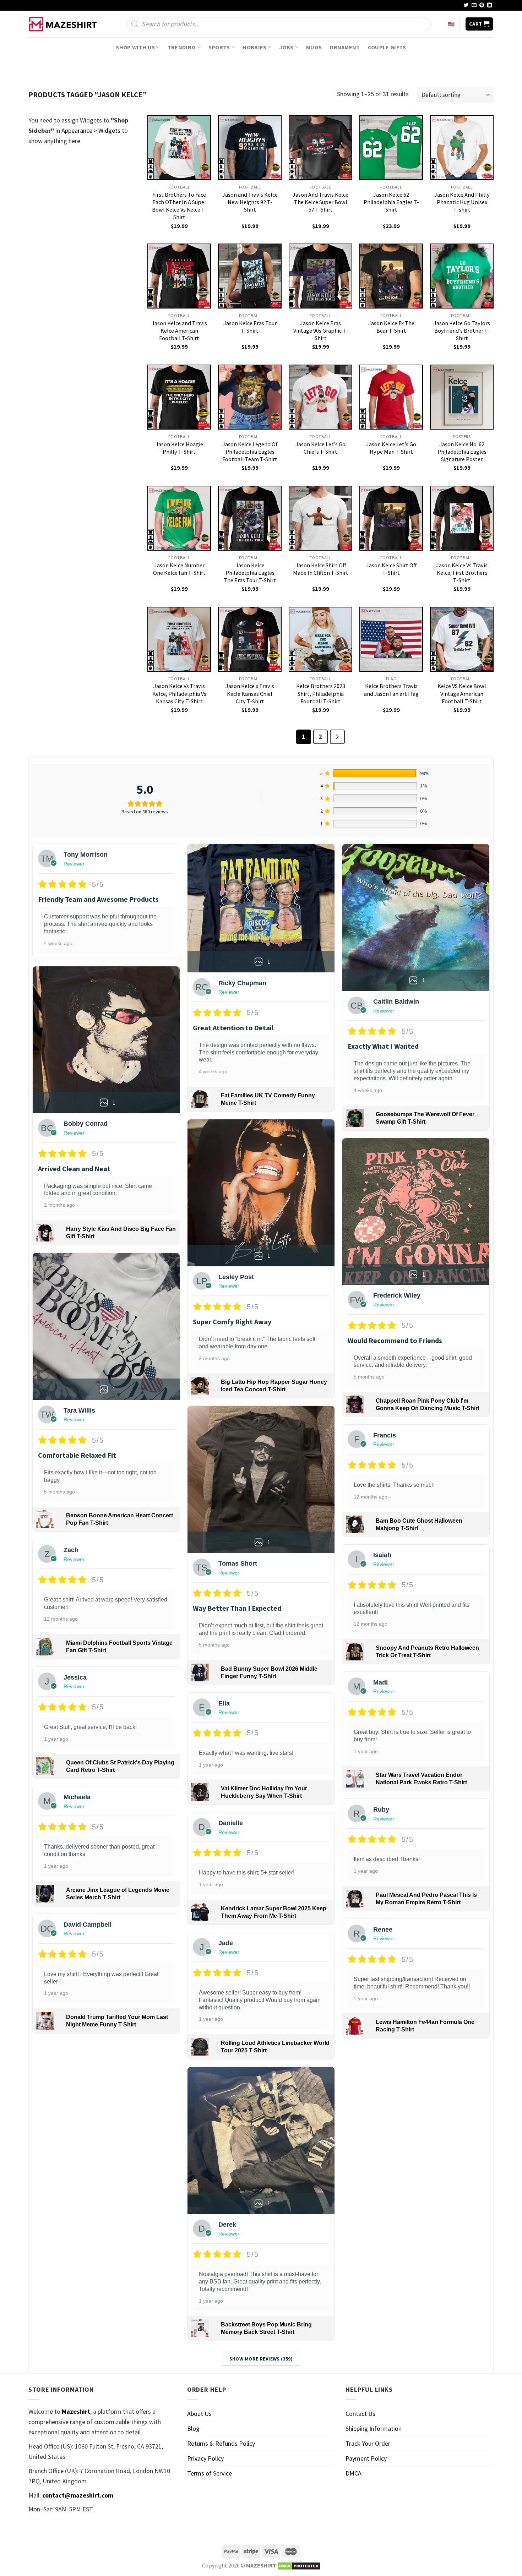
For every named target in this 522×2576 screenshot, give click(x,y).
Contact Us (360, 2414)
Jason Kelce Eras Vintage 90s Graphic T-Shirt (321, 331)
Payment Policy (366, 2458)
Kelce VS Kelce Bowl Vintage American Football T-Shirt (462, 693)
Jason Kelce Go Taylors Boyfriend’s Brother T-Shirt (462, 331)
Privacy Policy (205, 2458)
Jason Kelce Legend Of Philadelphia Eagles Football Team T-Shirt (250, 452)
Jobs (286, 47)
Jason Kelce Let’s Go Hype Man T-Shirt (391, 448)
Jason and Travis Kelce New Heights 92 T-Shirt (250, 202)
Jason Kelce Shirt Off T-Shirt (391, 569)
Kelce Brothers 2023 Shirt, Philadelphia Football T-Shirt (321, 693)
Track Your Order (368, 2443)
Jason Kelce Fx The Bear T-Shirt (391, 327)
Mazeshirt (76, 2411)
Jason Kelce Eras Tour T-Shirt (250, 327)
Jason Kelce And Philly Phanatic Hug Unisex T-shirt (462, 202)
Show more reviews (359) (261, 2359)
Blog (193, 2428)
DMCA (354, 2473)
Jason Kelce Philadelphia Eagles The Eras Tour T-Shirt (250, 573)
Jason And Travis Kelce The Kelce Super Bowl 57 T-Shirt (320, 202)
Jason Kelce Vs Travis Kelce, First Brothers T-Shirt (462, 573)
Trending (182, 47)
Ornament (345, 47)
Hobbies (254, 47)
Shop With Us (135, 47)
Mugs (314, 47)
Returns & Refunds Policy (221, 2443)
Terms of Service (210, 2473)
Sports (219, 47)
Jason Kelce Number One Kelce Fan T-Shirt (179, 569)
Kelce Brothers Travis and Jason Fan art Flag (391, 690)
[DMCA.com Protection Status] (299, 2565)
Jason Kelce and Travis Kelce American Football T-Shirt (179, 331)
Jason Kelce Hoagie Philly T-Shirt (179, 448)
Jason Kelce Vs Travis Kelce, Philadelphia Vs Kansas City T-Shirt (179, 693)
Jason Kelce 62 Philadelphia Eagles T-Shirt (391, 202)
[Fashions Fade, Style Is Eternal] (64, 24)
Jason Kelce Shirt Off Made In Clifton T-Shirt (321, 569)
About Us (199, 2414)
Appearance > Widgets (91, 130)
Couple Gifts (387, 47)
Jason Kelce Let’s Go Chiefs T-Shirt (320, 448)
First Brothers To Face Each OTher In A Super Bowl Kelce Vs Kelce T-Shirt (179, 206)
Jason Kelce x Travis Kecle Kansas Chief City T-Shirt (250, 693)
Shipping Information (374, 2428)
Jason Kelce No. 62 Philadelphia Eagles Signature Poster (462, 452)
